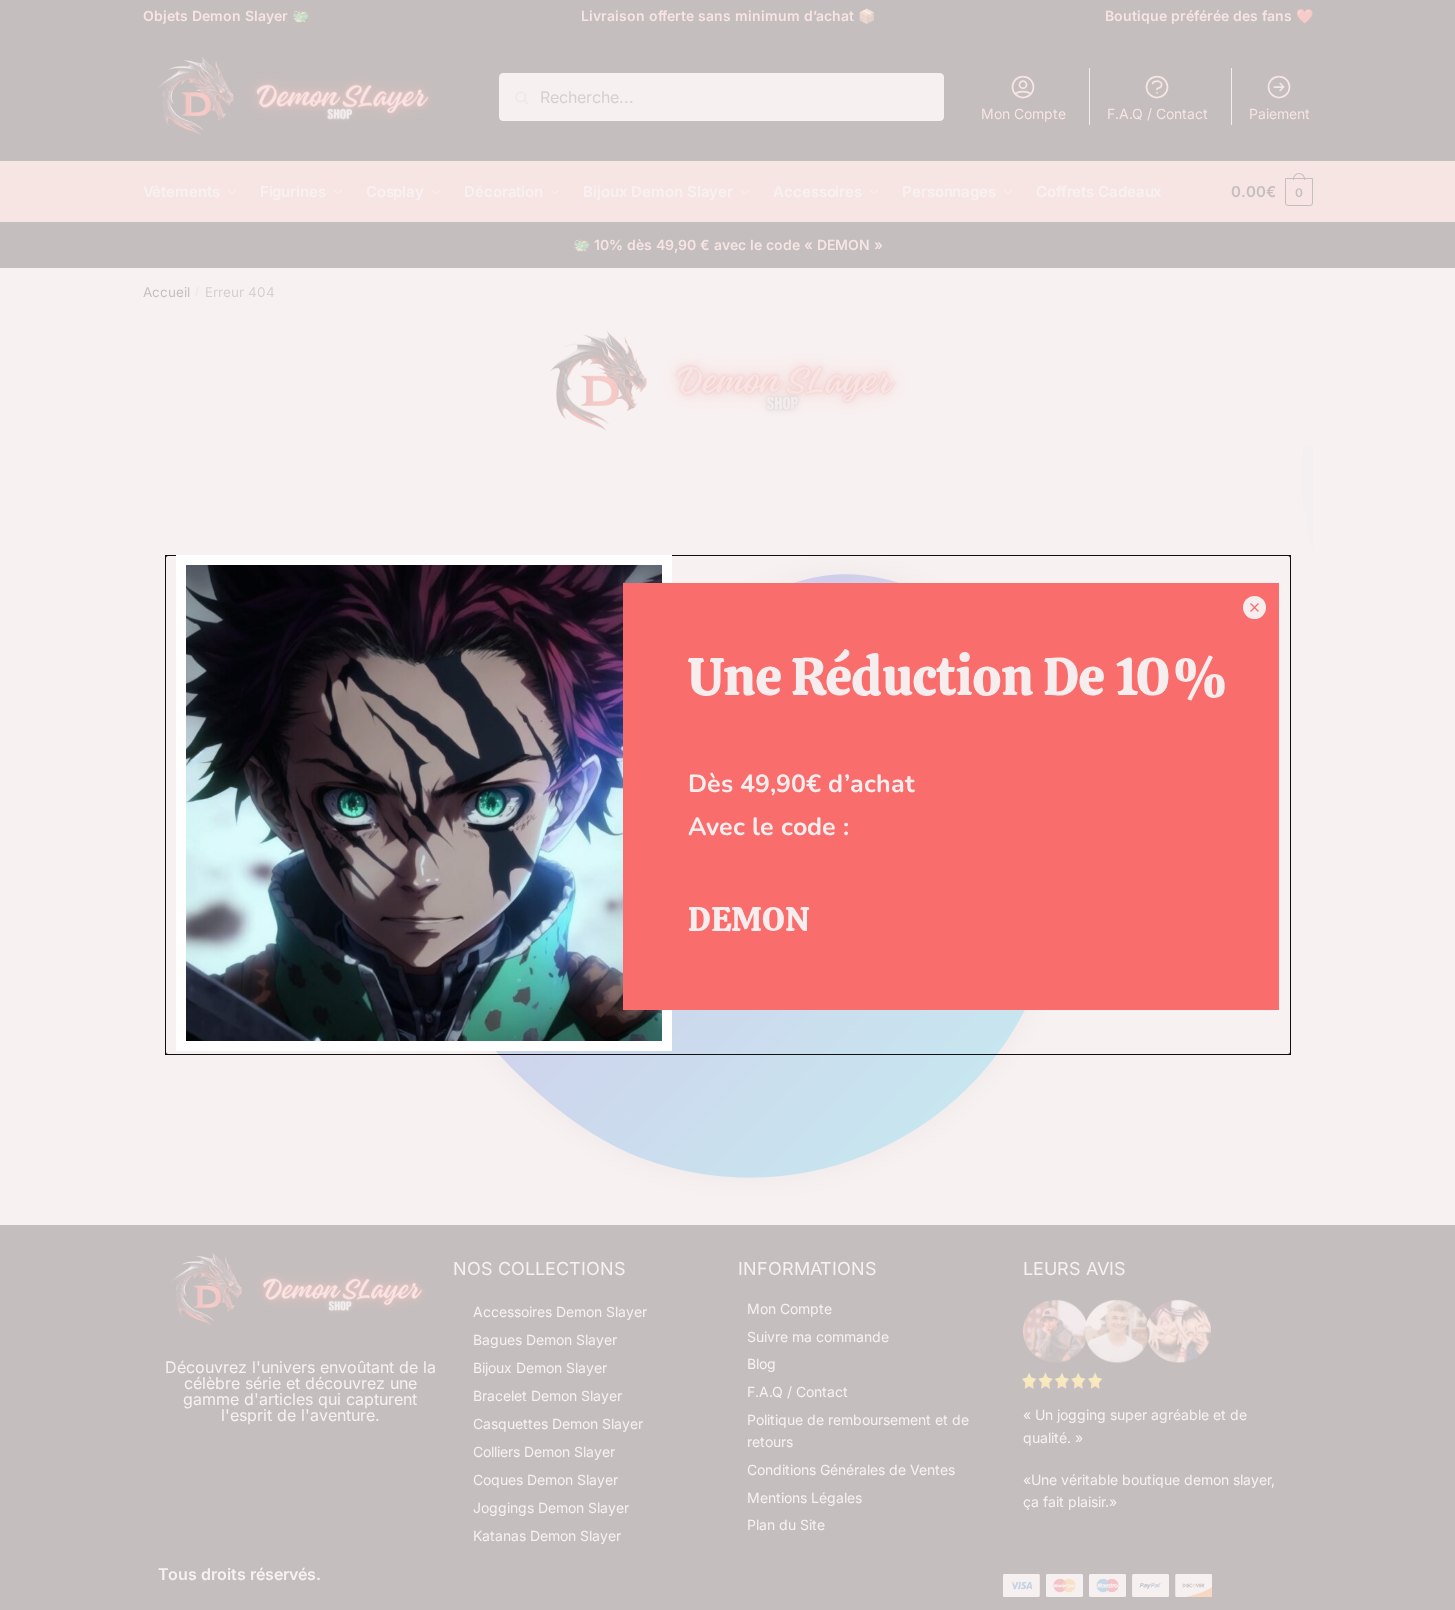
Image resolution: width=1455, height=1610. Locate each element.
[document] (727, 805)
